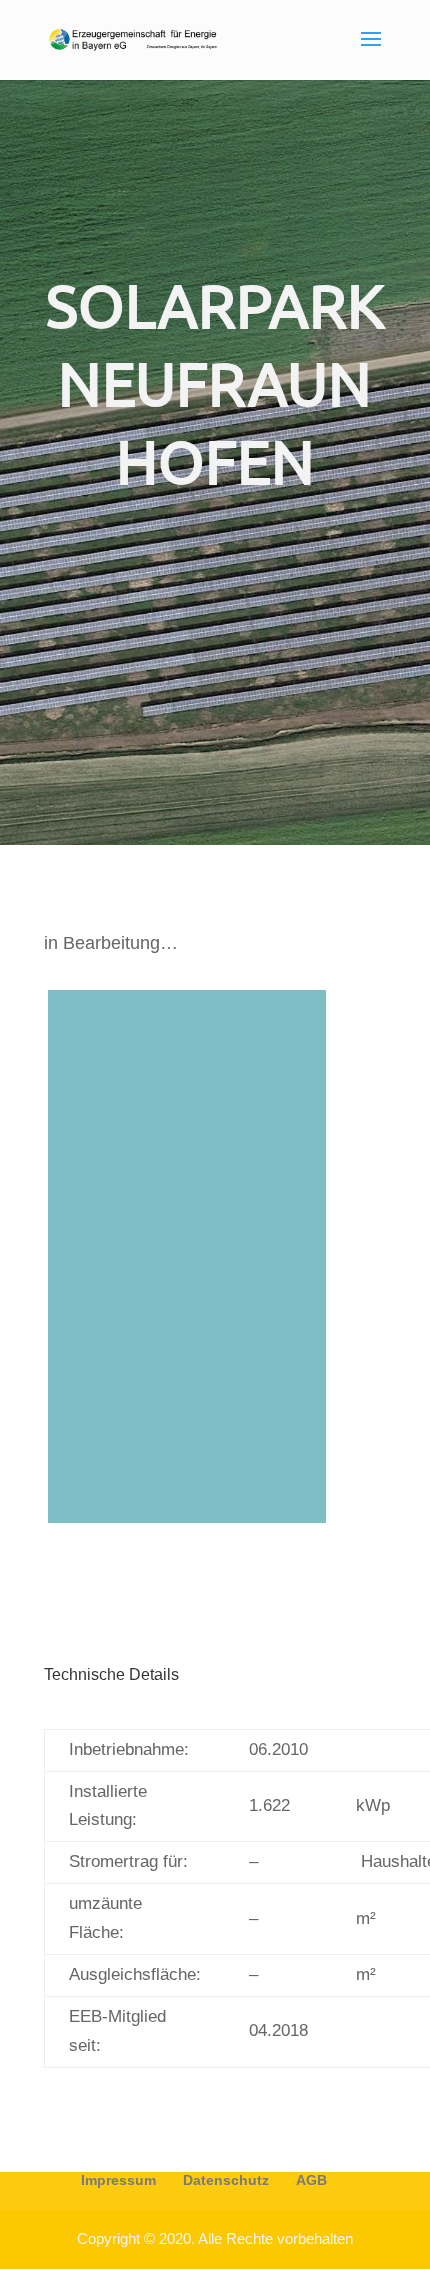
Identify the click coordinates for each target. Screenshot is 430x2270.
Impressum (118, 2180)
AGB (311, 2180)
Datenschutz (226, 2180)
